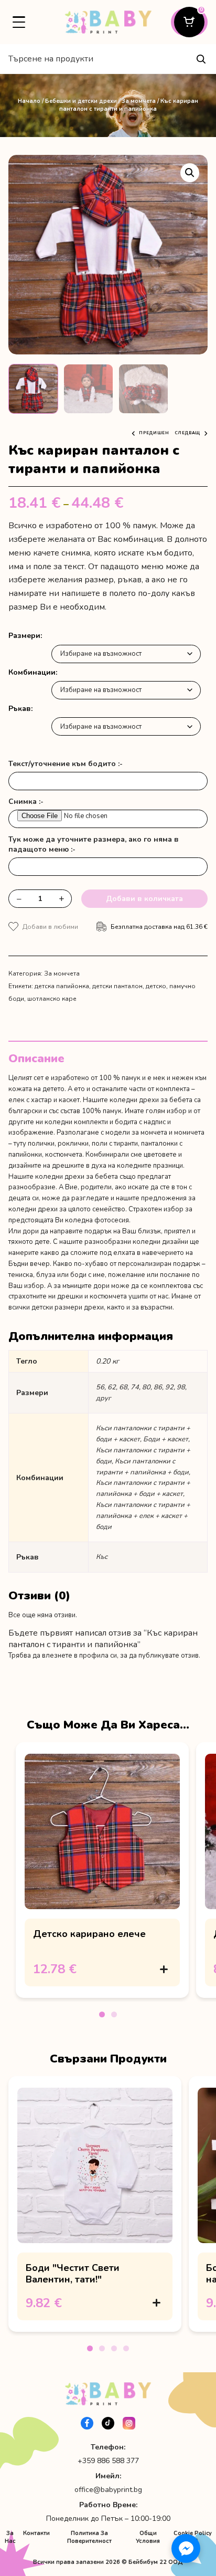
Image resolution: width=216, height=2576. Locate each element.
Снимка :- (26, 802)
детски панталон (117, 986)
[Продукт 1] (102, 2014)
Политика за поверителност (89, 2537)
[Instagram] (129, 2423)
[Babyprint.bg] (108, 22)
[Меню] (19, 22)
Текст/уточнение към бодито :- (66, 764)
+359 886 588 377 (108, 2461)
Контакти (36, 2533)
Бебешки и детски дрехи (81, 101)
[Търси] (201, 59)
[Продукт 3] (114, 2348)
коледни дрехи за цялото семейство (67, 1209)
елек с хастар (30, 1100)
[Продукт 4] (126, 2348)
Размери (24, 636)
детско (156, 986)
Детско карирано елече (89, 1934)
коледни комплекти (76, 1122)
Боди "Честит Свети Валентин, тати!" (73, 2274)
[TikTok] (108, 2423)
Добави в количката (144, 899)
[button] (190, 173)
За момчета (139, 101)
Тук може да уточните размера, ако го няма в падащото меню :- (94, 844)
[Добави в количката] (164, 1969)
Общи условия (148, 2537)
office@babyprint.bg (108, 2490)
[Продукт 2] (114, 2014)
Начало (29, 101)
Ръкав (20, 709)
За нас (10, 2537)
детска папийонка (62, 986)
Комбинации (32, 672)
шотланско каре (52, 999)
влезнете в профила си (79, 1656)
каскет (69, 1100)
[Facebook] (87, 2423)
